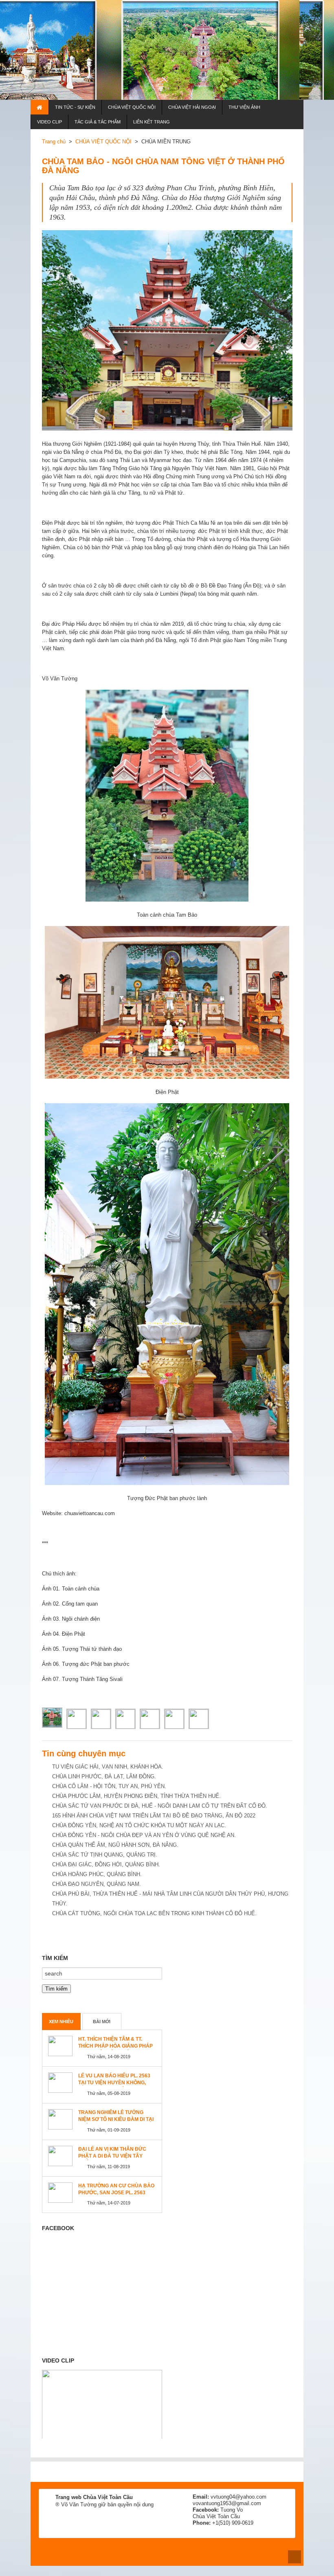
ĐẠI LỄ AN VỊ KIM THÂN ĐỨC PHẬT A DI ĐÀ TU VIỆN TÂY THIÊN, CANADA (112, 2156)
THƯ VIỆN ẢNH (244, 107)
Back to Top (294, 2557)
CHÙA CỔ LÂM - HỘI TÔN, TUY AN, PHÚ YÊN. (109, 1786)
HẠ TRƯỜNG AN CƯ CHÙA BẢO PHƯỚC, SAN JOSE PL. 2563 (116, 2189)
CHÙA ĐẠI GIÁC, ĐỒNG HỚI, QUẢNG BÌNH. (106, 1864)
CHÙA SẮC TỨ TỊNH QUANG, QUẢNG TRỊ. (105, 1855)
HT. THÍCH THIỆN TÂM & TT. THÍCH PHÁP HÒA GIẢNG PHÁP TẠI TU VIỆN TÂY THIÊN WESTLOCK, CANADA (115, 2049)
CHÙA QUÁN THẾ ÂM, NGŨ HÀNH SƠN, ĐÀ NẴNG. (115, 1845)
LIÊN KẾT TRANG (152, 122)
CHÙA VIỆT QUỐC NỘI (132, 107)
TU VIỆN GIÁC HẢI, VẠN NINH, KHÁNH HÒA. (108, 1767)
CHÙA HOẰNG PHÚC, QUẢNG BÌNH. (97, 1874)
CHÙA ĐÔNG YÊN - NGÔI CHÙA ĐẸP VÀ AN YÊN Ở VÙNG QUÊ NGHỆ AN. (144, 1835)
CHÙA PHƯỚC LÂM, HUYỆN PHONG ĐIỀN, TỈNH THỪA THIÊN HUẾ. (136, 1796)
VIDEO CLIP (49, 122)
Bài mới (102, 2022)
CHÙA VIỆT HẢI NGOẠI (192, 107)
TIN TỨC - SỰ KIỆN (75, 107)
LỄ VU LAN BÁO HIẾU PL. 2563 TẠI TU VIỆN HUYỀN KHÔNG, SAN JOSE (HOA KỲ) (114, 2083)
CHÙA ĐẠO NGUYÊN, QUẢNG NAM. (97, 1884)
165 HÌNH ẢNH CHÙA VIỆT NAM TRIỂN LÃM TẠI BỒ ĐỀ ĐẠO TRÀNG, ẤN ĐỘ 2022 (154, 1816)
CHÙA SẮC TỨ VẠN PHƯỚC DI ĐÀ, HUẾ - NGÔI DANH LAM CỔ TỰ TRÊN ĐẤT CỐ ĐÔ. (160, 1806)
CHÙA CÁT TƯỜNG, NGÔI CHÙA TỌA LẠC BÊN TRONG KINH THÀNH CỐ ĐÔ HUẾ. (154, 1913)
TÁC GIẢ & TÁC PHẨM (98, 122)
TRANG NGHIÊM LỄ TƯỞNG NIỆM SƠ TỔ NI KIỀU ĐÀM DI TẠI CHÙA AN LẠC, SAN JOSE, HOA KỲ (116, 2123)
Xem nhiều (61, 2022)
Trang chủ (54, 142)
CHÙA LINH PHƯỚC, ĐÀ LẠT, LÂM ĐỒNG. (104, 1776)
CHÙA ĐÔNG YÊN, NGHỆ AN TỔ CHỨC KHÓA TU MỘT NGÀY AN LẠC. (139, 1825)
